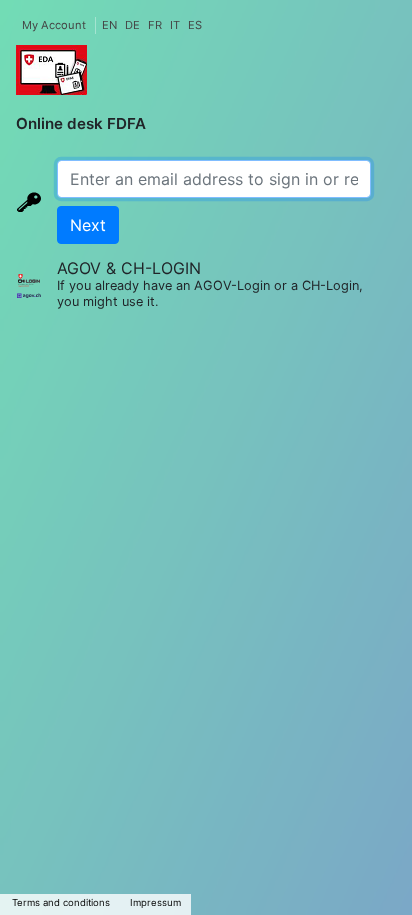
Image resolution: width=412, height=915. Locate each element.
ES (195, 25)
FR (155, 25)
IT (175, 25)
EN (109, 25)
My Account (54, 25)
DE (132, 25)
